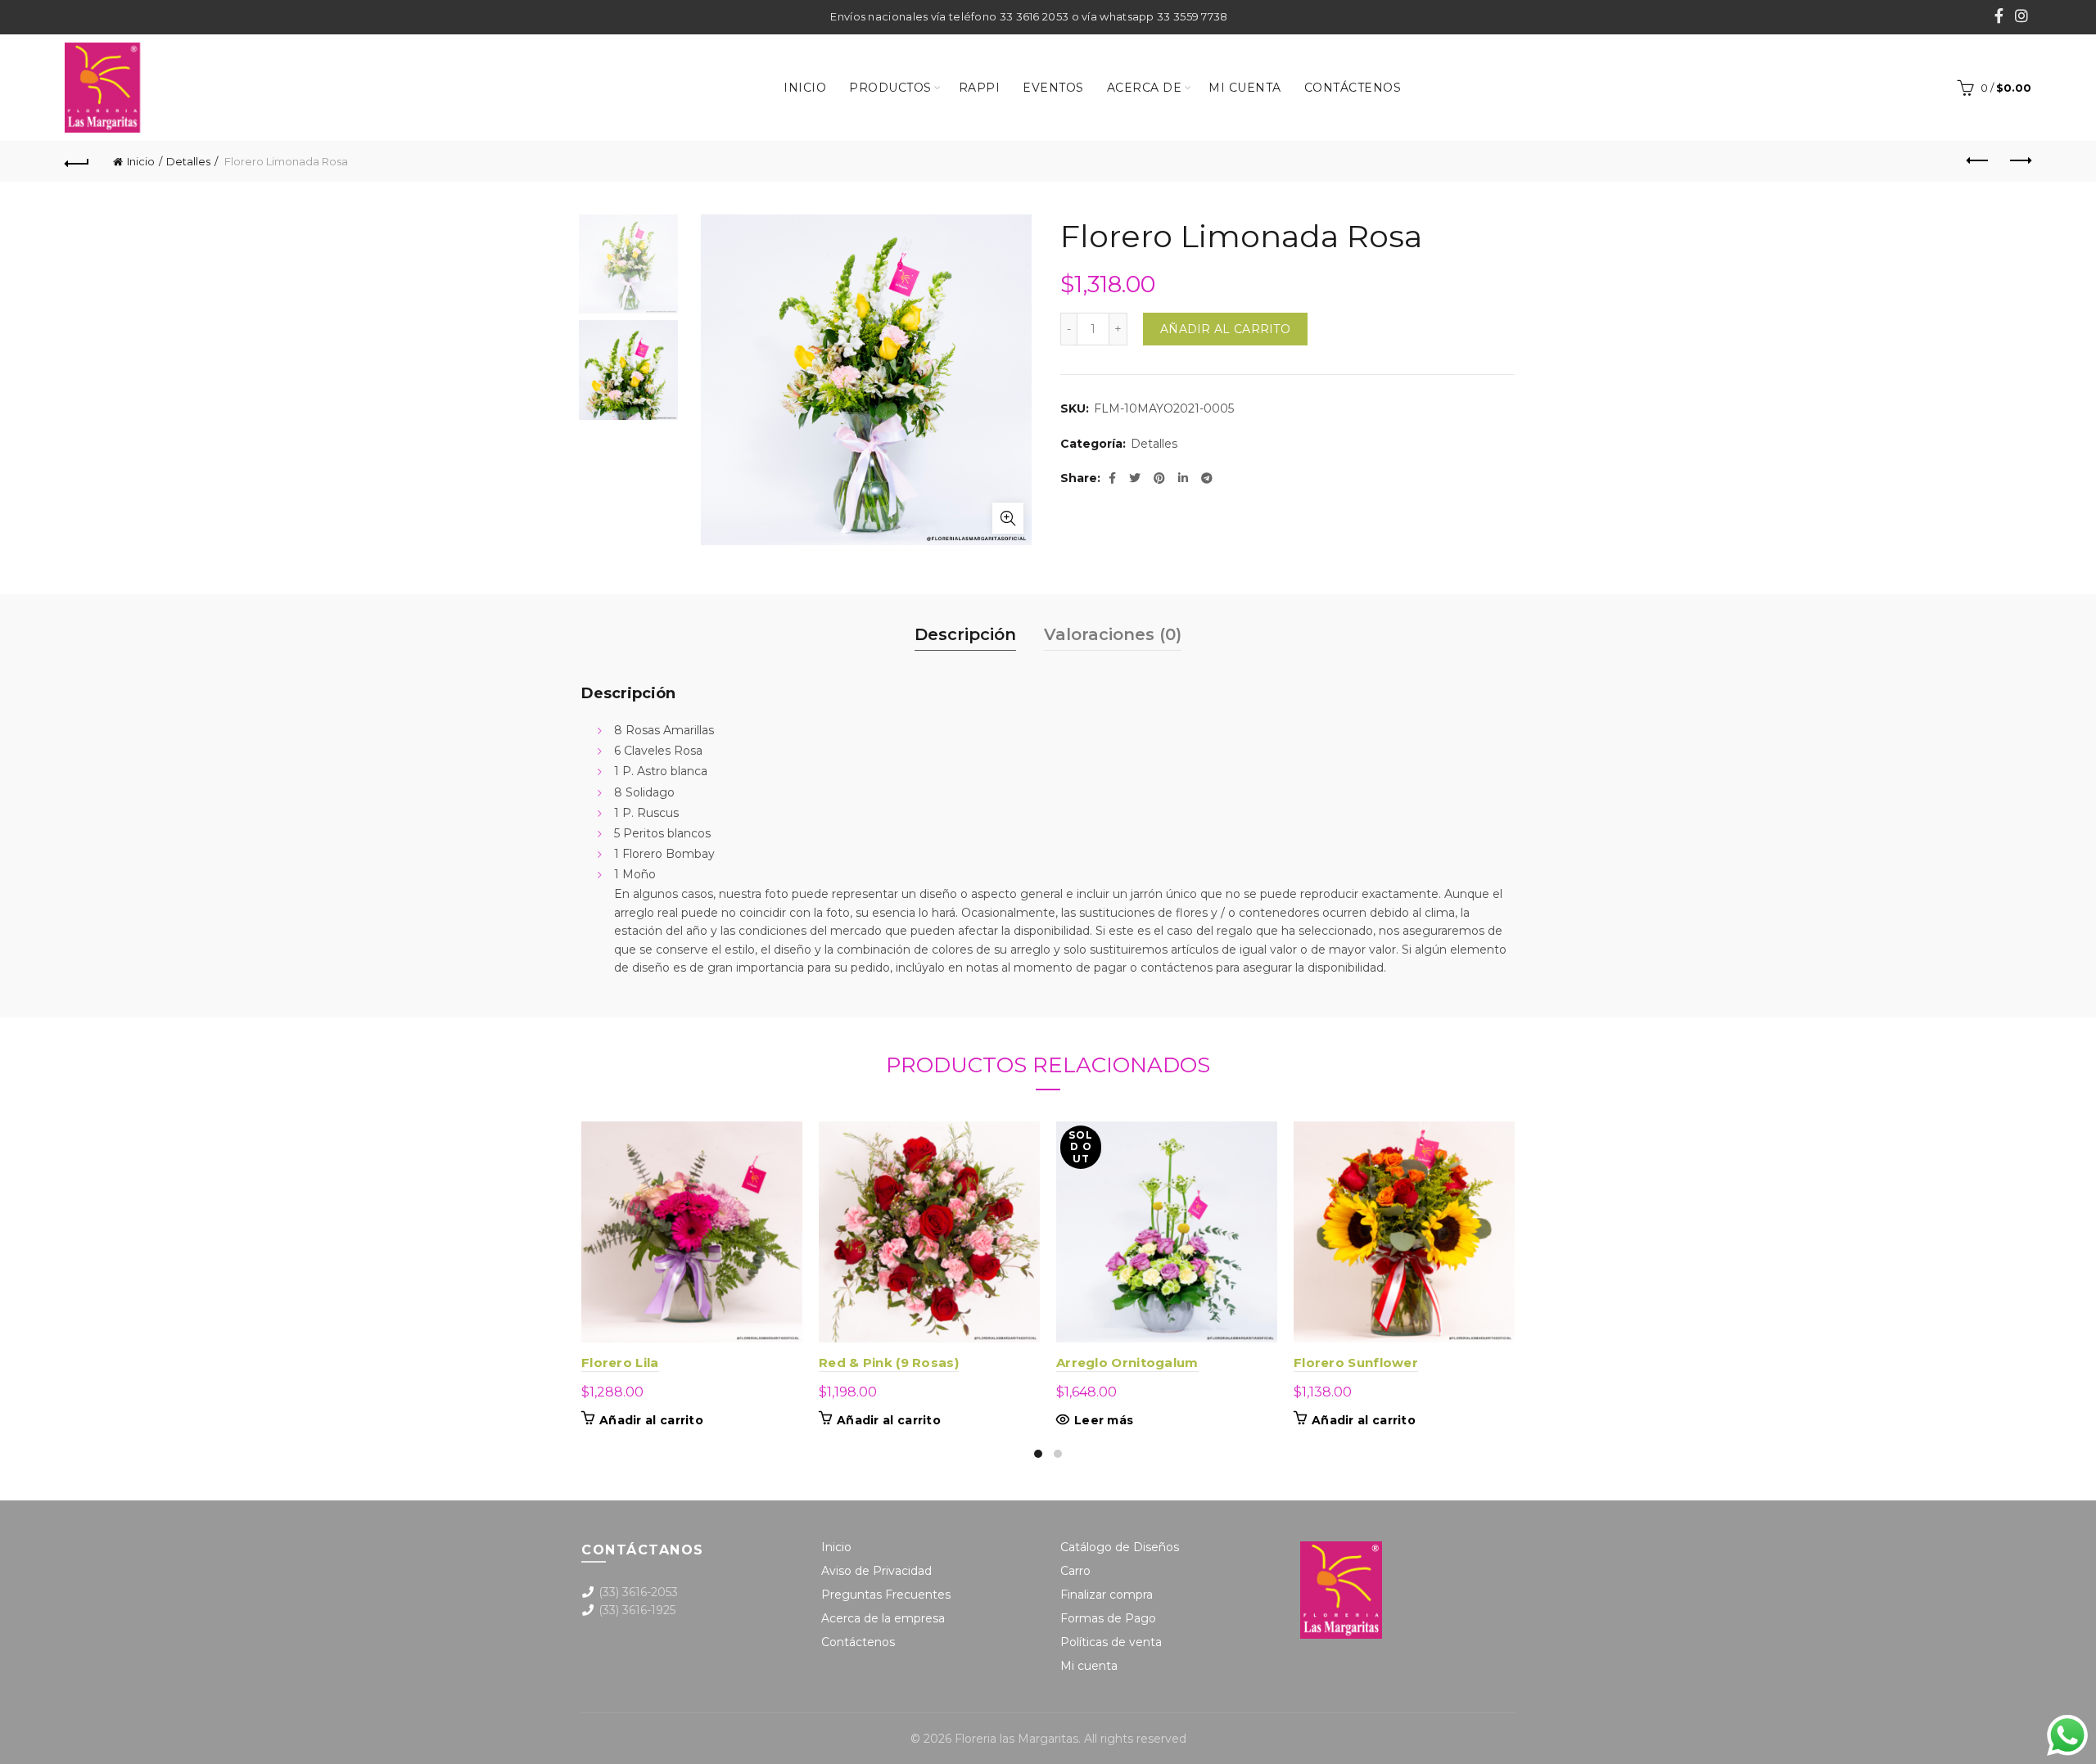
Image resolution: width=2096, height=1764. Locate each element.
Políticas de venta (1111, 1642)
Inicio (805, 88)
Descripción (965, 634)
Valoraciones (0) (1113, 634)
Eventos (1053, 88)
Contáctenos (1353, 88)
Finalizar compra (1107, 1595)
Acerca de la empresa (883, 1618)
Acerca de (1145, 88)
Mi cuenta (1245, 88)
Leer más (1104, 1420)
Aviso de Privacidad (876, 1571)
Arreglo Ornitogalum (1127, 1362)
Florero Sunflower (1356, 1362)
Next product (2019, 161)
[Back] (77, 161)
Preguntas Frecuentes (886, 1595)
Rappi (980, 88)
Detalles (188, 161)
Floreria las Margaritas (1016, 1739)
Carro (1075, 1571)
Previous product (1978, 161)
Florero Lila (620, 1362)
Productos (890, 88)
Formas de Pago (1108, 1618)
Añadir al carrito (1225, 329)
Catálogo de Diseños (1120, 1547)
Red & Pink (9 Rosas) (889, 1362)
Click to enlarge (1008, 518)
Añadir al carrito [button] (651, 1420)
